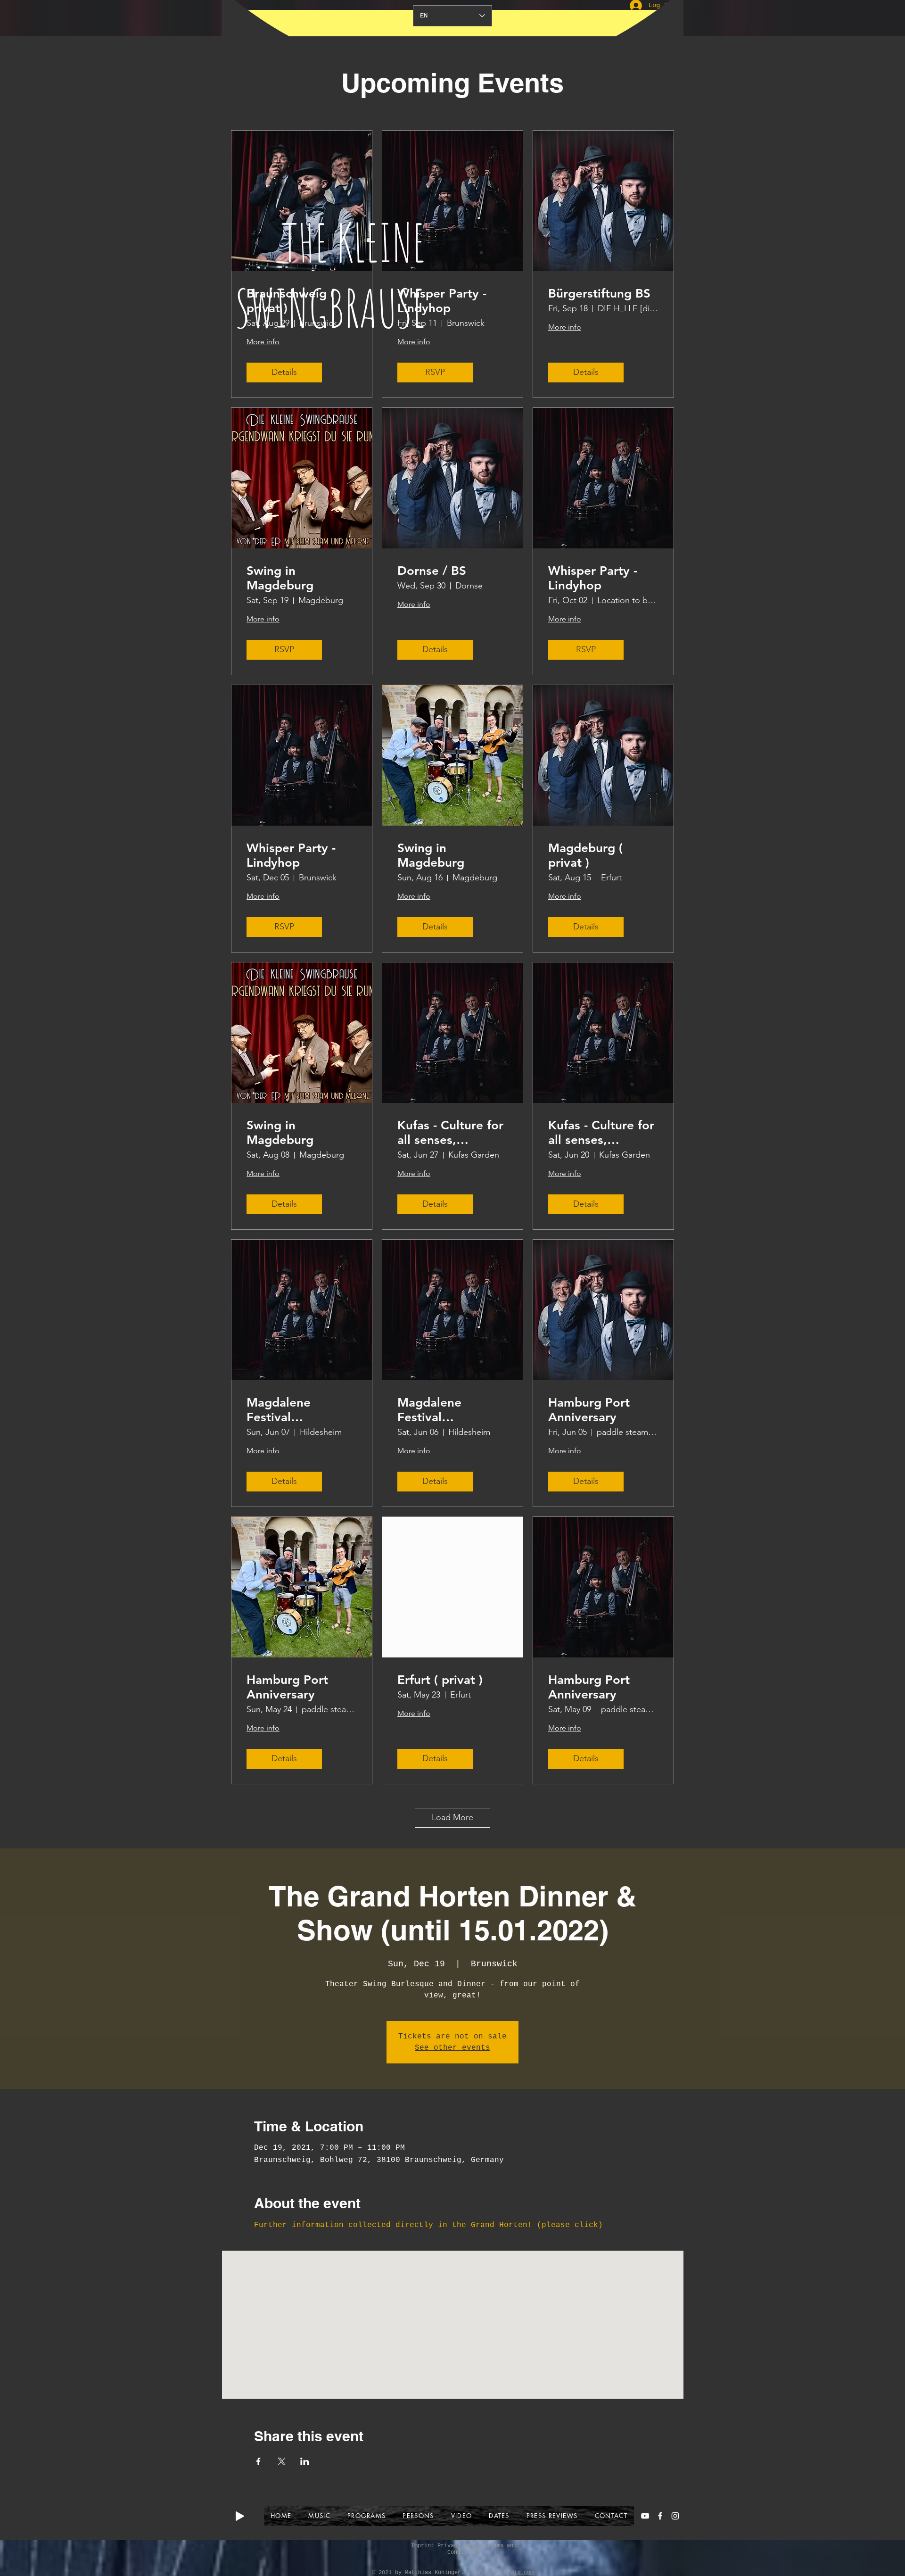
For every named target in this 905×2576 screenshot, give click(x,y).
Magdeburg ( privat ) (585, 855)
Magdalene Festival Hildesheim (279, 1410)
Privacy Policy (461, 2546)
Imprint (423, 2546)
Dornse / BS (432, 571)
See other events (452, 2048)
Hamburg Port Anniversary (589, 1410)
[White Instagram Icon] (675, 2516)
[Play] (240, 2516)
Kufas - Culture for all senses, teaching (450, 1133)
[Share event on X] (282, 2461)
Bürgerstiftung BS (599, 294)
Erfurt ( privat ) (440, 1680)
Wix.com (522, 2573)
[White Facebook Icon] (660, 2516)
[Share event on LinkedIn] (305, 2461)
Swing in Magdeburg (280, 578)
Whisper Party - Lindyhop (442, 301)
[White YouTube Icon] (645, 2516)
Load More (452, 1817)
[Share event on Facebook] (259, 2461)
